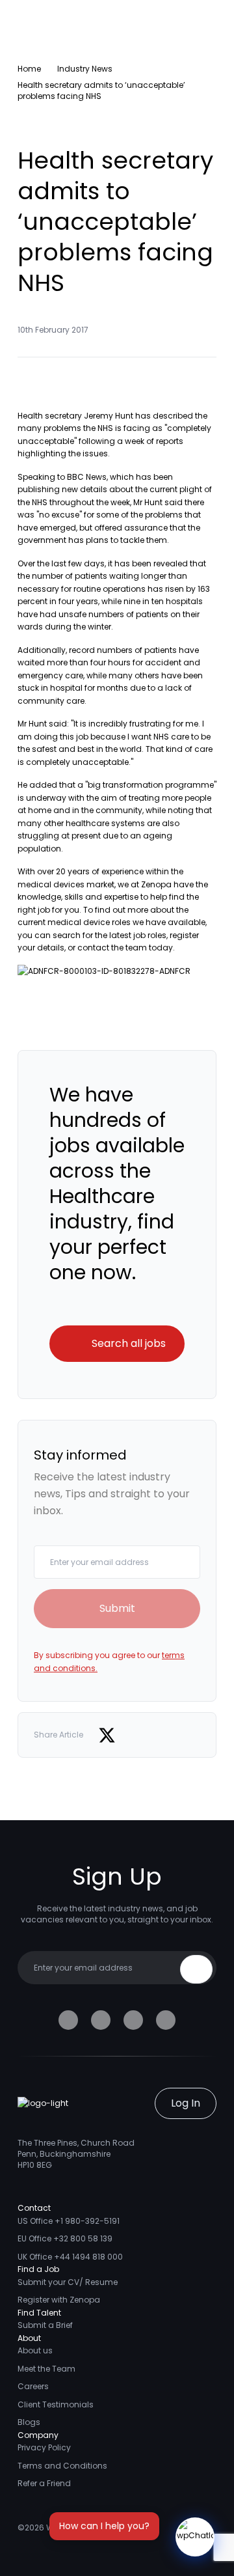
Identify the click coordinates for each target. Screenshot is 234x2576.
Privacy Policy (44, 2447)
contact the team (112, 948)
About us (35, 2350)
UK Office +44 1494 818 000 (70, 2257)
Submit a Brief (45, 2325)
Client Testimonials (56, 2404)
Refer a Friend (44, 2483)
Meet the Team (46, 2369)
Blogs (29, 2422)
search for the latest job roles (110, 935)
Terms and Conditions (62, 2466)
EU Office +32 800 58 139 (65, 2238)
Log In (186, 2103)
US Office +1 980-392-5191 (69, 2221)
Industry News (85, 69)
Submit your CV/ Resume (68, 2282)
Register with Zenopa (59, 2300)
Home (29, 69)
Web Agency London (87, 2528)
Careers (33, 2386)
